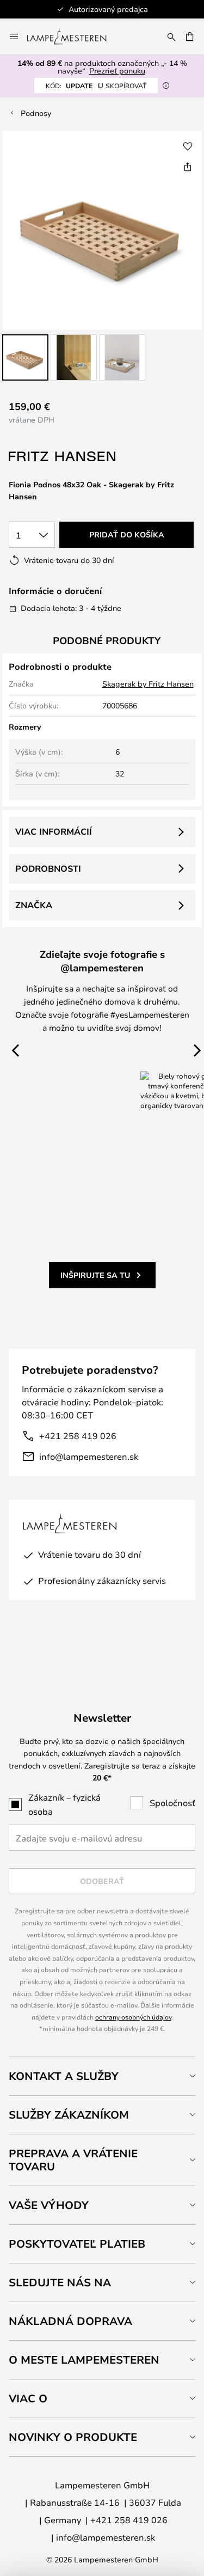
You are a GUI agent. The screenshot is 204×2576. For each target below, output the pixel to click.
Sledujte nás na (60, 2282)
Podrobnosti (48, 868)
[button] (25, 357)
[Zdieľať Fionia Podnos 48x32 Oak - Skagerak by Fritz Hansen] (188, 167)
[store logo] (73, 36)
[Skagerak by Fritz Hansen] (63, 457)
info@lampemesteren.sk (89, 1456)
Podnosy (36, 113)
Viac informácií (54, 831)
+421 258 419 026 (78, 1436)
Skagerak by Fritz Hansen (148, 684)
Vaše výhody (49, 2205)
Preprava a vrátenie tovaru (73, 2160)
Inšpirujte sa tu (95, 1275)
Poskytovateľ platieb (77, 2244)
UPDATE (96, 85)
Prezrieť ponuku (117, 71)
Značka (34, 905)
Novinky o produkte (73, 2437)
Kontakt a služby (64, 2076)
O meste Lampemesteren (84, 2360)
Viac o (28, 2398)
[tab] (102, 2076)
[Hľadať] (171, 36)
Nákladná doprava (70, 2321)
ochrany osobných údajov (133, 2017)
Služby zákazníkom (69, 2115)
